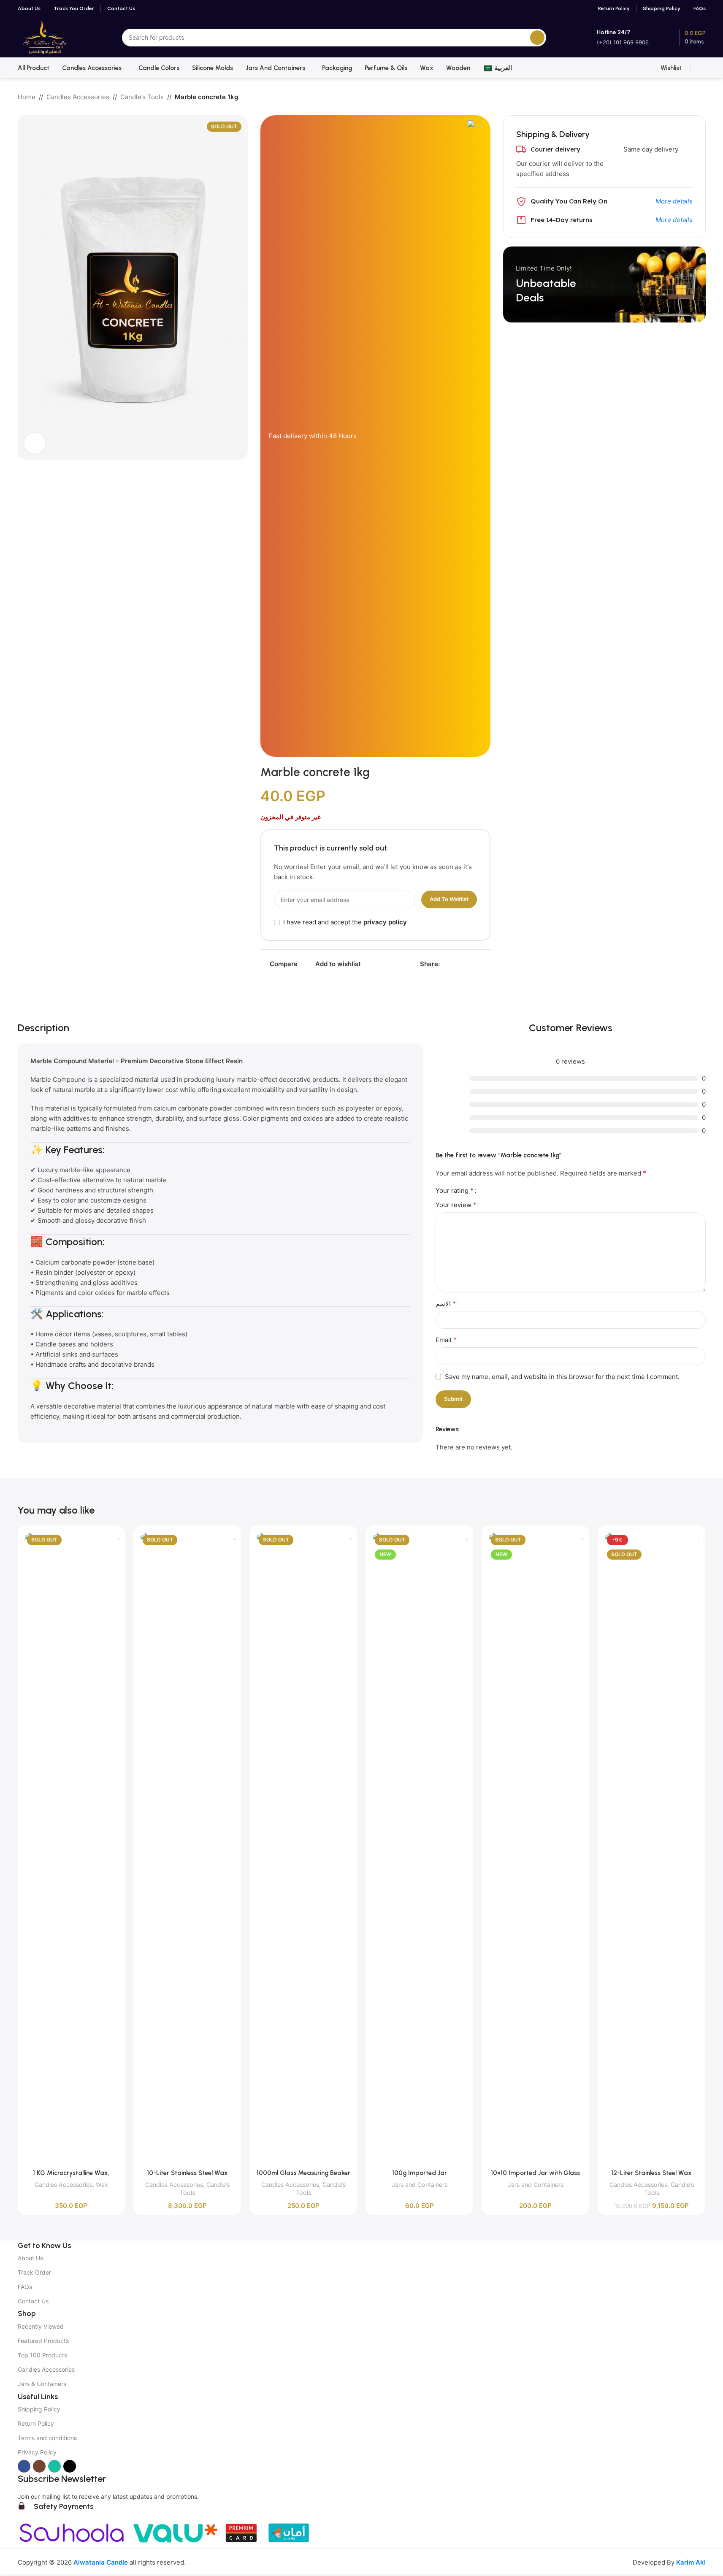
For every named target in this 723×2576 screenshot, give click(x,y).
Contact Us (33, 2301)
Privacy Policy (37, 2452)
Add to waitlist (449, 899)
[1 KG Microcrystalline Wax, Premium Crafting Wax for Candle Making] (72, 1848)
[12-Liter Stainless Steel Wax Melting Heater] (651, 1848)
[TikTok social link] (70, 2466)
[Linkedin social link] (465, 964)
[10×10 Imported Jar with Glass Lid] (535, 1848)
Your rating (455, 1190)
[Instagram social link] (39, 2466)
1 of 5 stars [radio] (486, 1190)
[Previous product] (680, 98)
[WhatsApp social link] (475, 964)
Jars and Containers (420, 2185)
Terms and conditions (47, 2438)
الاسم (446, 1303)
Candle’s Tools (142, 97)
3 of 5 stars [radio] (499, 1190)
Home (27, 97)
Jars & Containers (42, 2384)
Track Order (34, 2272)
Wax (102, 2185)
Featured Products (43, 2341)
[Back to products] (691, 98)
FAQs (25, 2287)
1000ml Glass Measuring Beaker (303, 2173)
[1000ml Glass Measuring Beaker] (303, 1848)
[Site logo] (45, 37)
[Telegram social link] (485, 964)
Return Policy (36, 2423)
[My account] (702, 68)
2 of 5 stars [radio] (493, 1190)
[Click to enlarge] (35, 443)
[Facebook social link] (445, 964)
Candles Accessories (78, 97)
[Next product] (701, 98)
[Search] (537, 38)
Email (446, 1340)
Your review (456, 1205)
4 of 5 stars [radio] (506, 1190)
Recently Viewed (41, 2326)
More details (674, 201)
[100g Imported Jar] (419, 1848)
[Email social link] (455, 964)
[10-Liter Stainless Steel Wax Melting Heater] (187, 1848)
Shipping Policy (39, 2409)
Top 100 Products (42, 2355)
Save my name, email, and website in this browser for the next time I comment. (562, 1377)
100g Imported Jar (420, 2173)
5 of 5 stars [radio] (513, 1190)
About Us (30, 2258)
